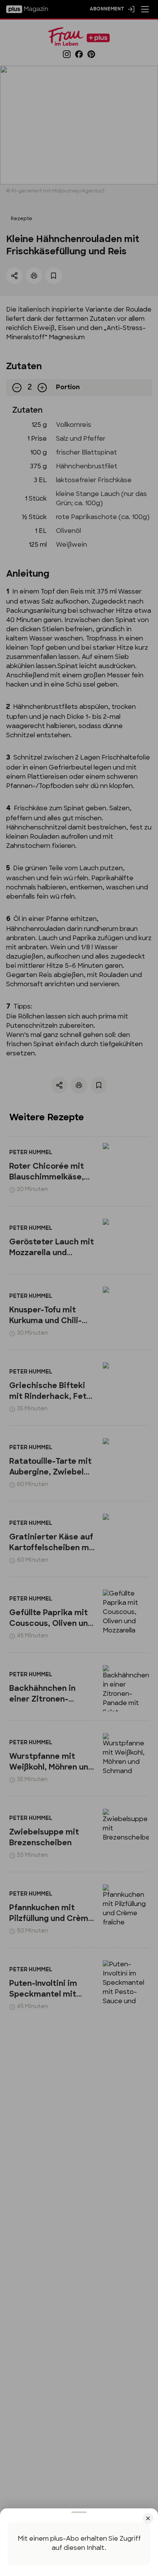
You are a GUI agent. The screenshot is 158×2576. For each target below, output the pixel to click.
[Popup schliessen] (79, 1288)
